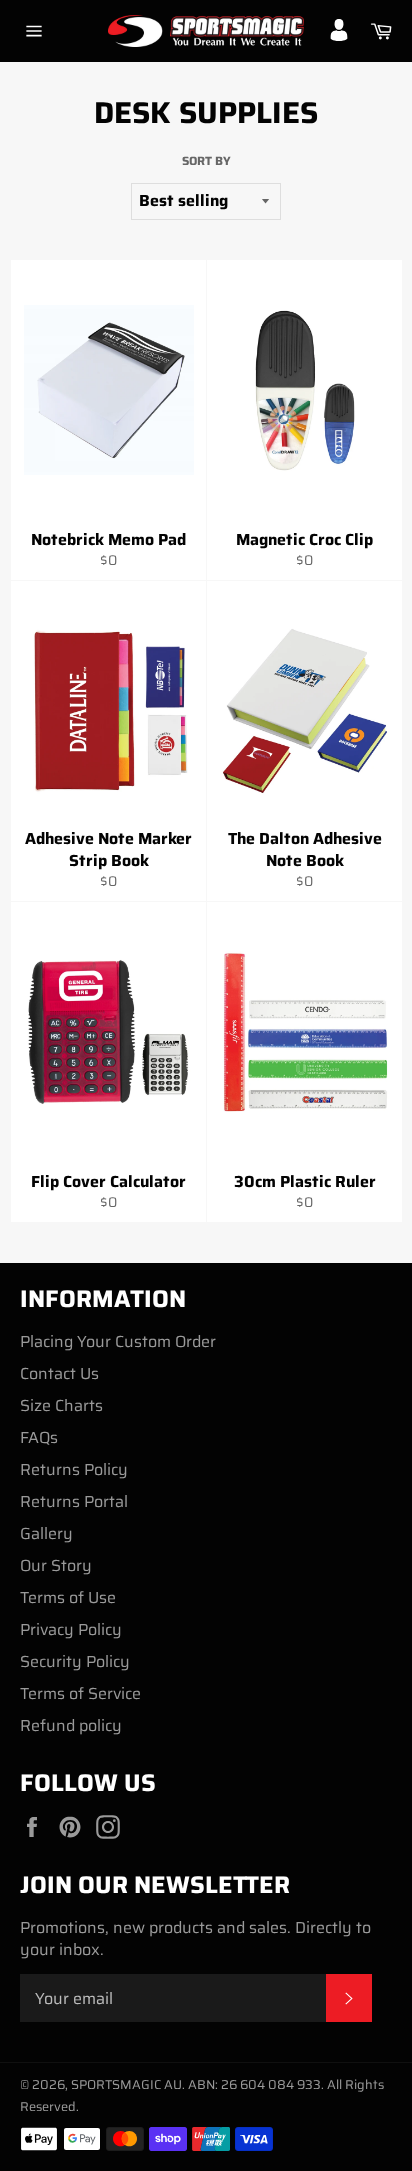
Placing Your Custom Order (118, 1341)
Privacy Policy (71, 1629)
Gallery (46, 1533)
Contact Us (59, 1373)
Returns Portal (74, 1501)
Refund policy (71, 1725)
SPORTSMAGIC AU (126, 2084)
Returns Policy (74, 1469)
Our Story (56, 1565)
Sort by (206, 161)
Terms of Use (68, 1597)
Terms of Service (80, 1693)
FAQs (39, 1437)
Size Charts (61, 1405)
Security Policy (75, 1661)
